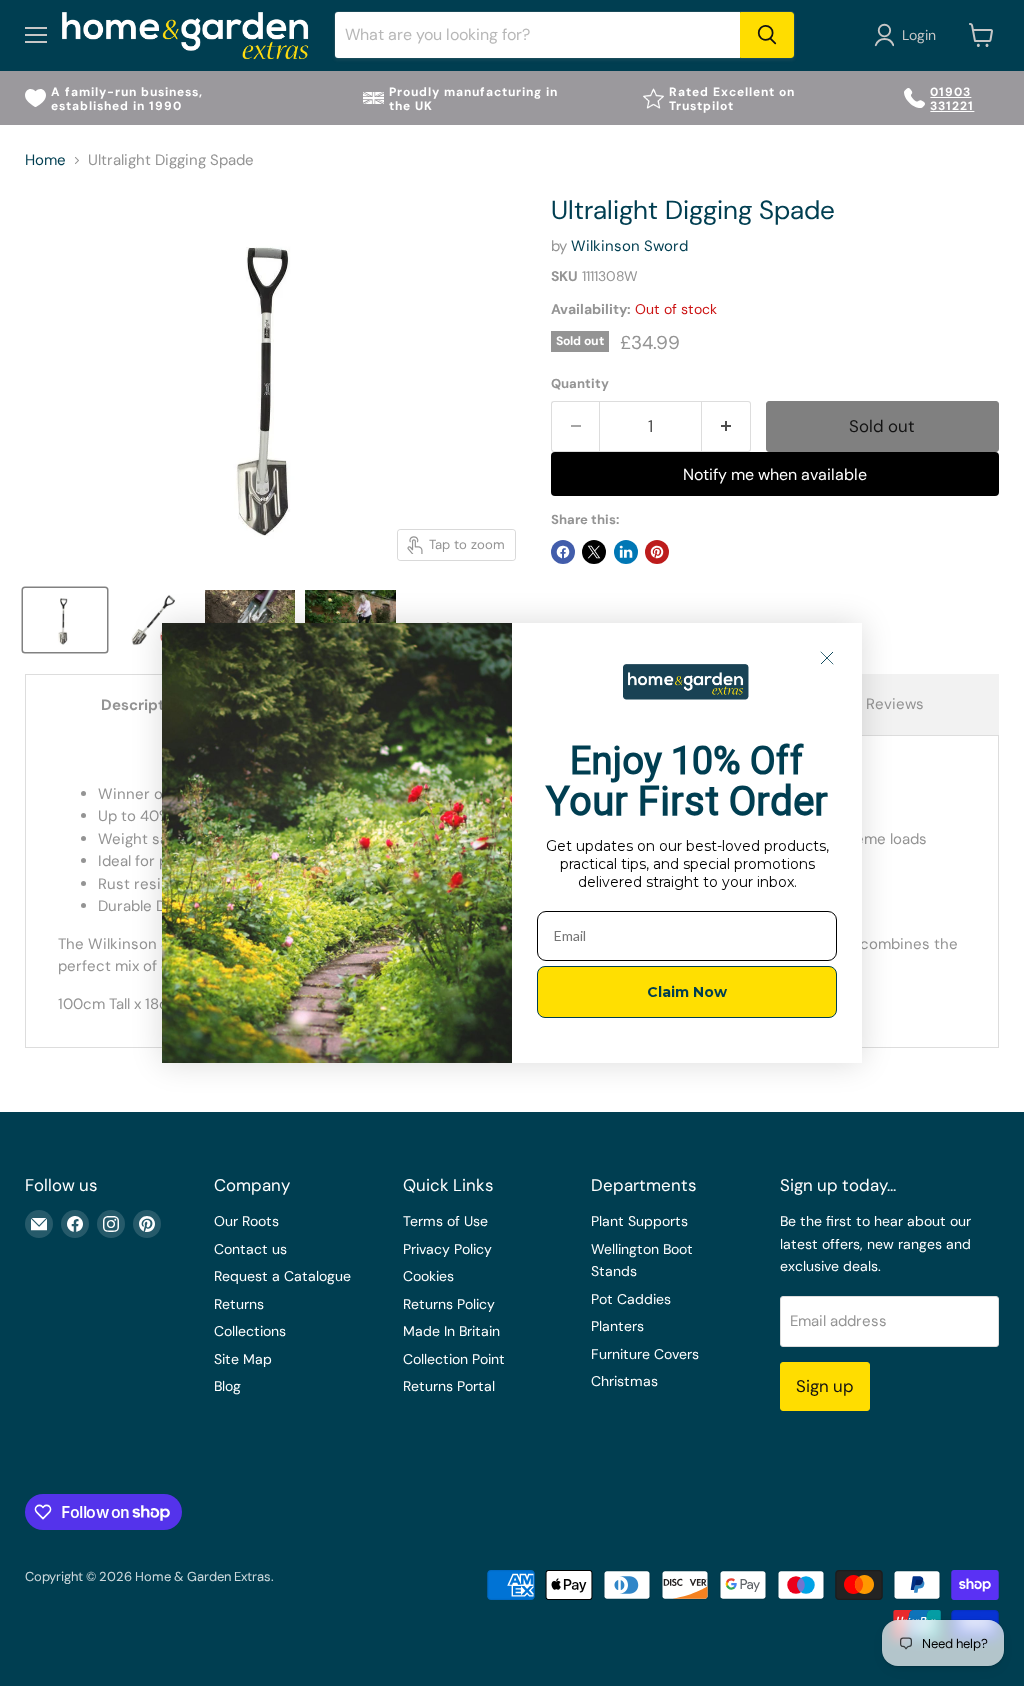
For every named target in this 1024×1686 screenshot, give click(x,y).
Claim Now (687, 992)
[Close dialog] (827, 658)
